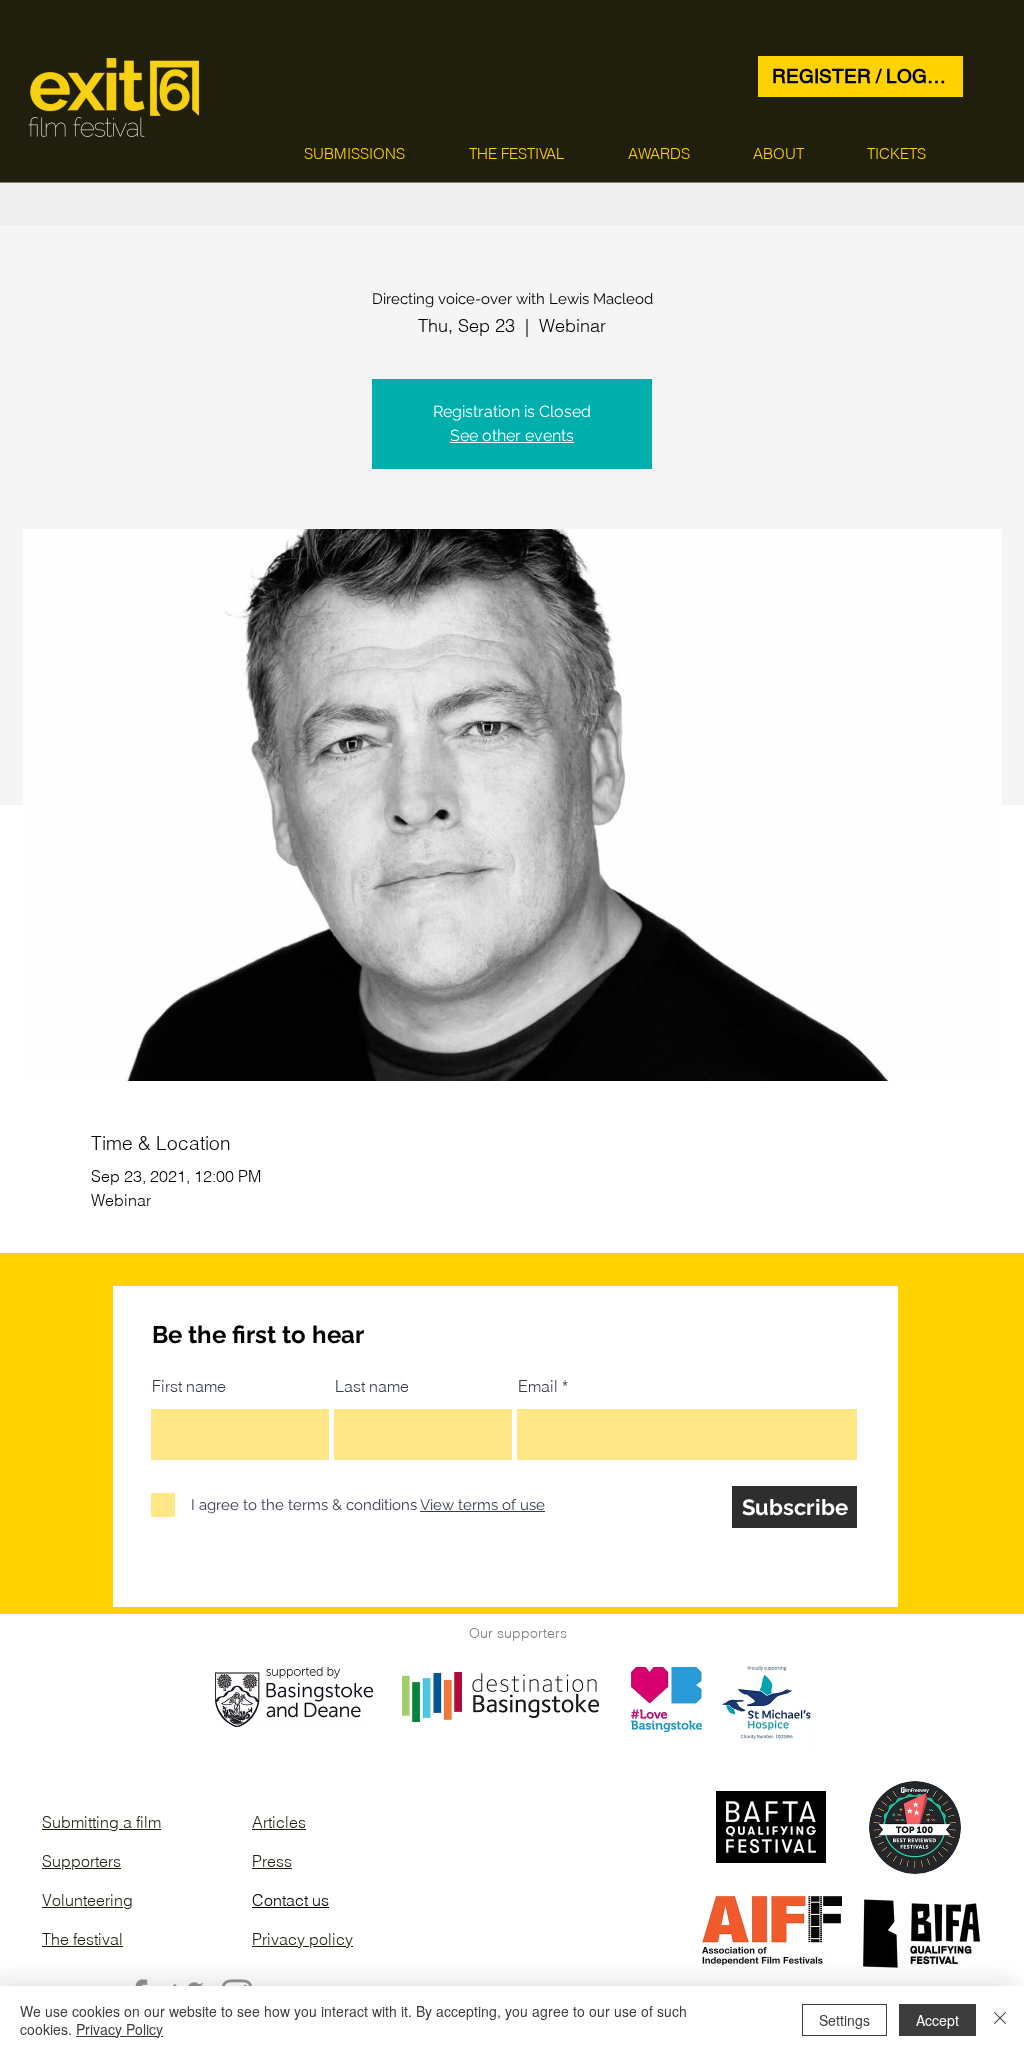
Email (538, 1386)
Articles (279, 1822)
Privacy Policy (119, 2029)
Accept (937, 2020)
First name (189, 1386)
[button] (354, 153)
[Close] (1000, 2020)
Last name (372, 1386)
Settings (844, 2020)
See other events (512, 435)
